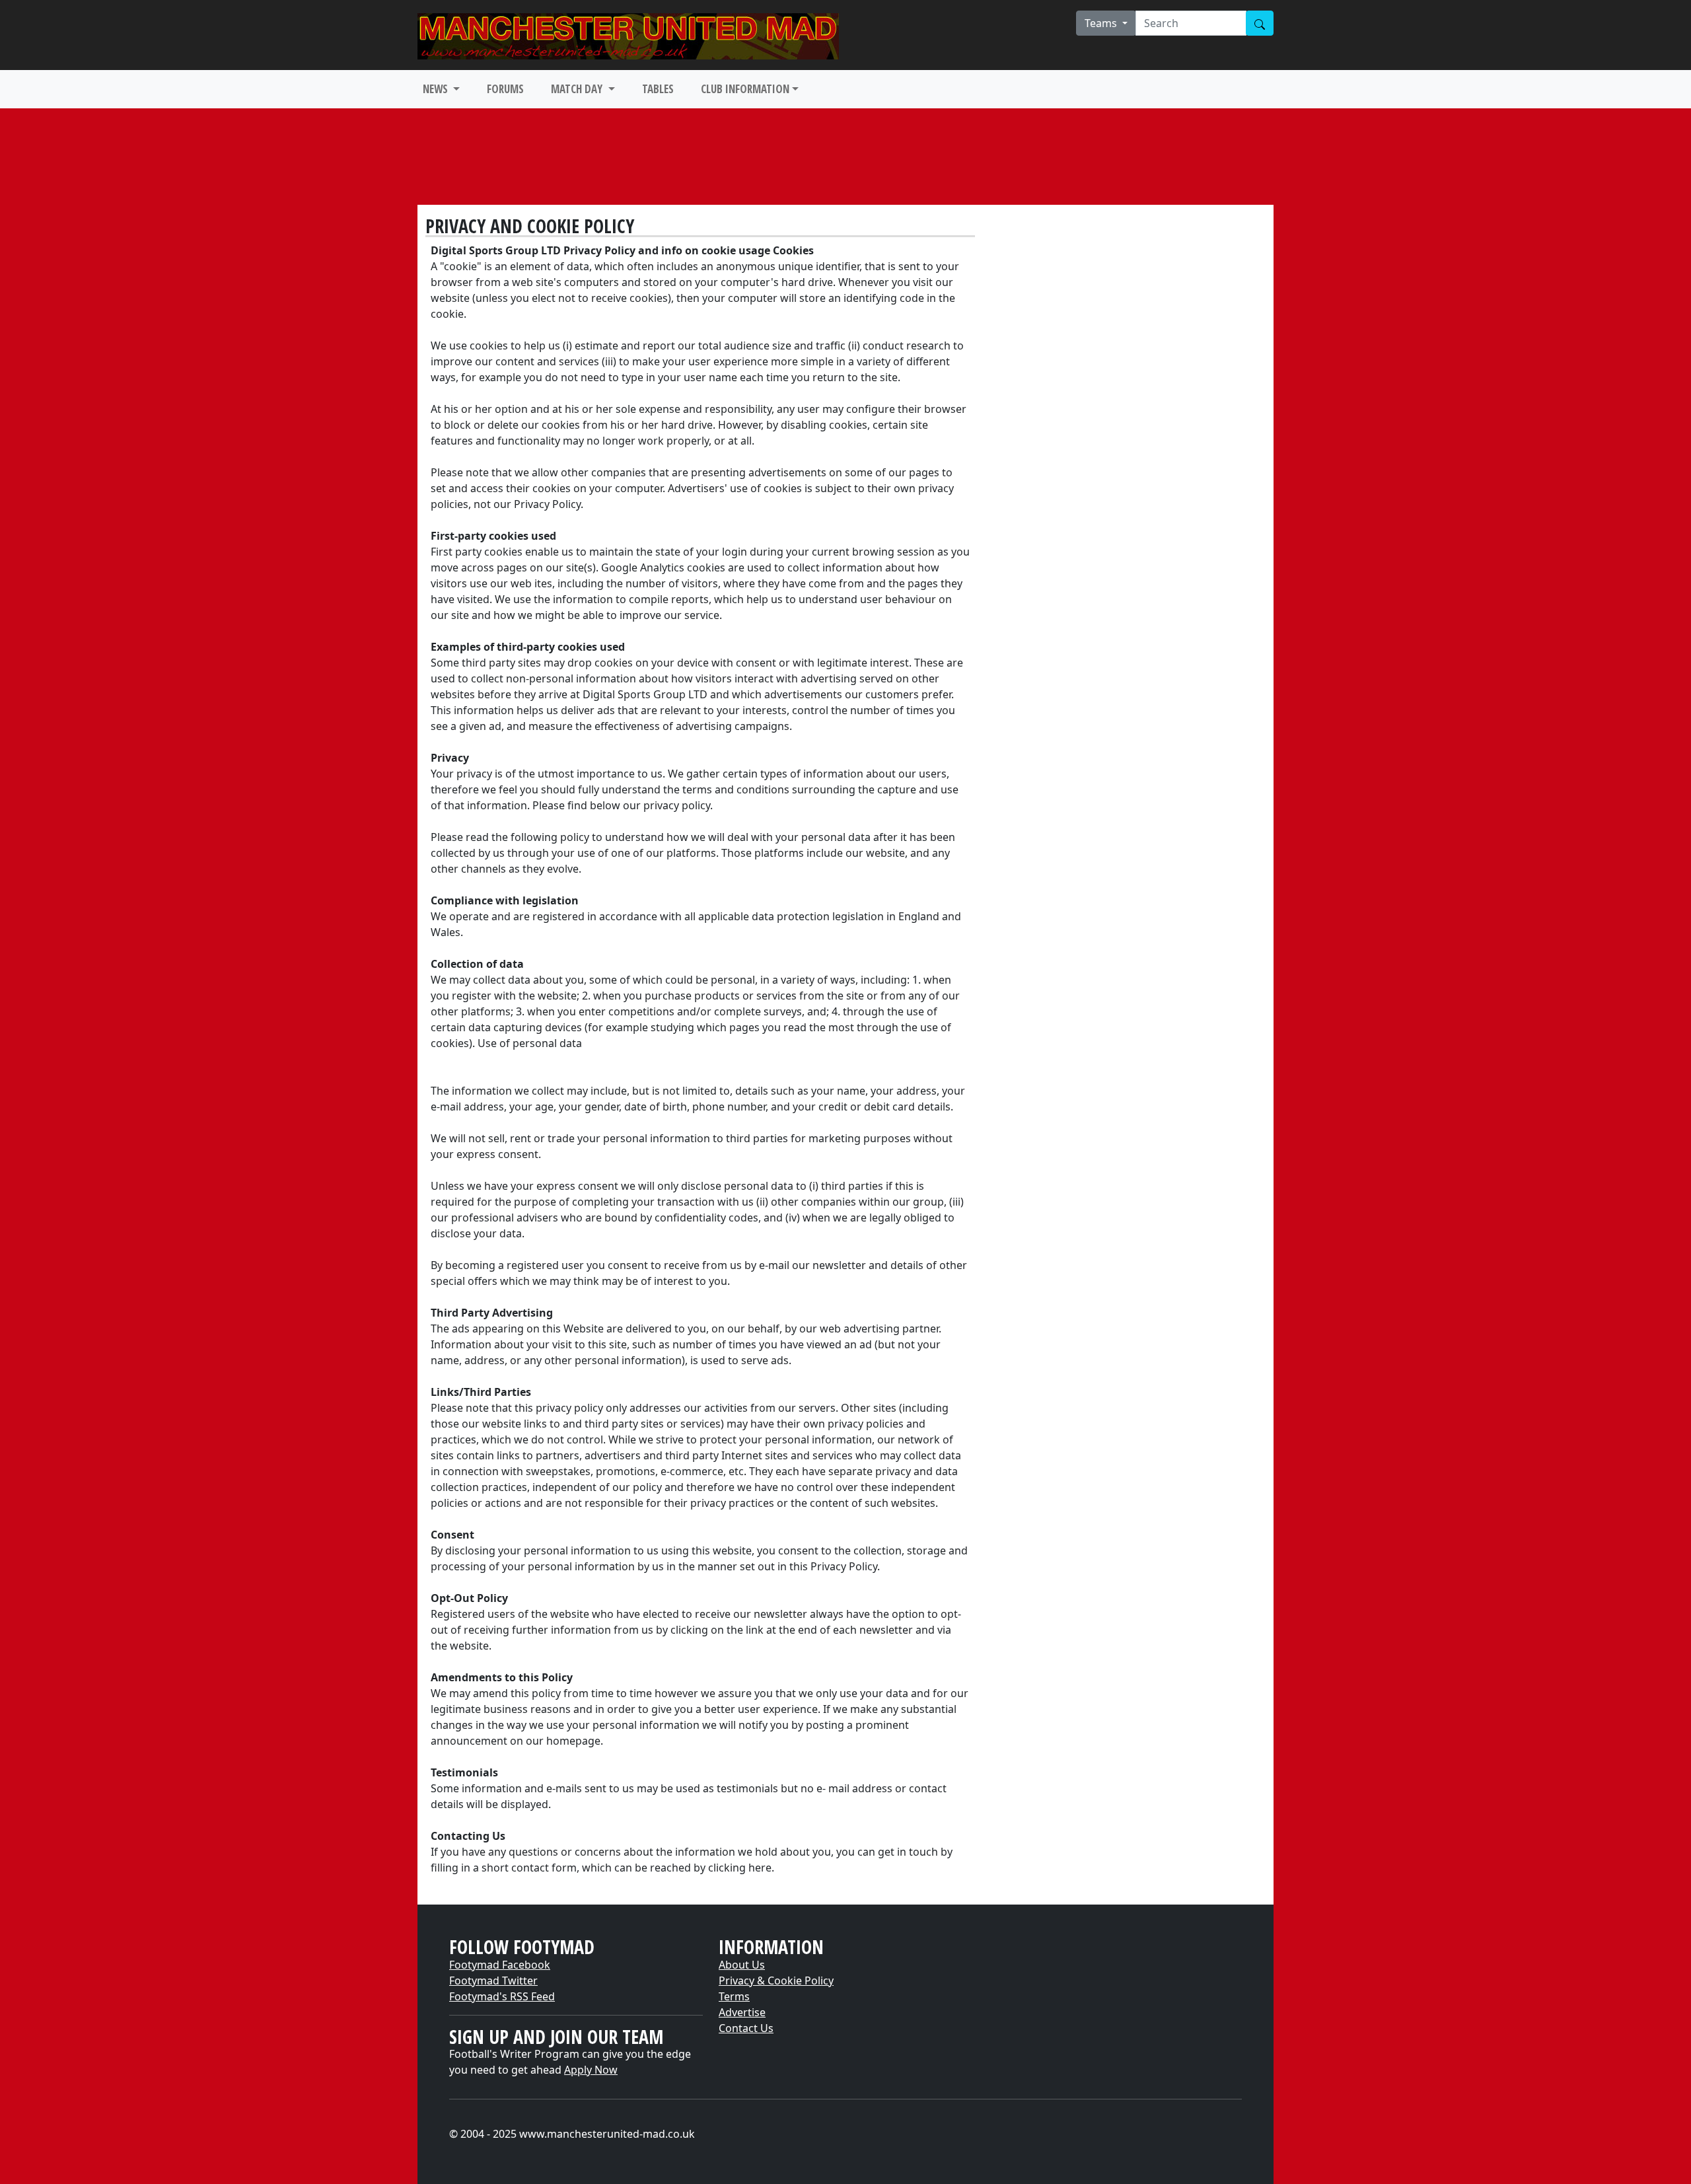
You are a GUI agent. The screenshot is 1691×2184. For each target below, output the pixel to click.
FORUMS (505, 89)
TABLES (658, 89)
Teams (1102, 23)
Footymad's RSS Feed (502, 1996)
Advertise (742, 2012)
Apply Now (591, 2070)
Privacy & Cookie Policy (776, 1981)
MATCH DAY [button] (578, 89)
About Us (742, 1965)
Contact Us (746, 2028)
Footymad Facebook (500, 1965)
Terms (734, 1996)
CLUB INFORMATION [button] (745, 89)
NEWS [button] (437, 89)
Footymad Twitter (493, 1981)
